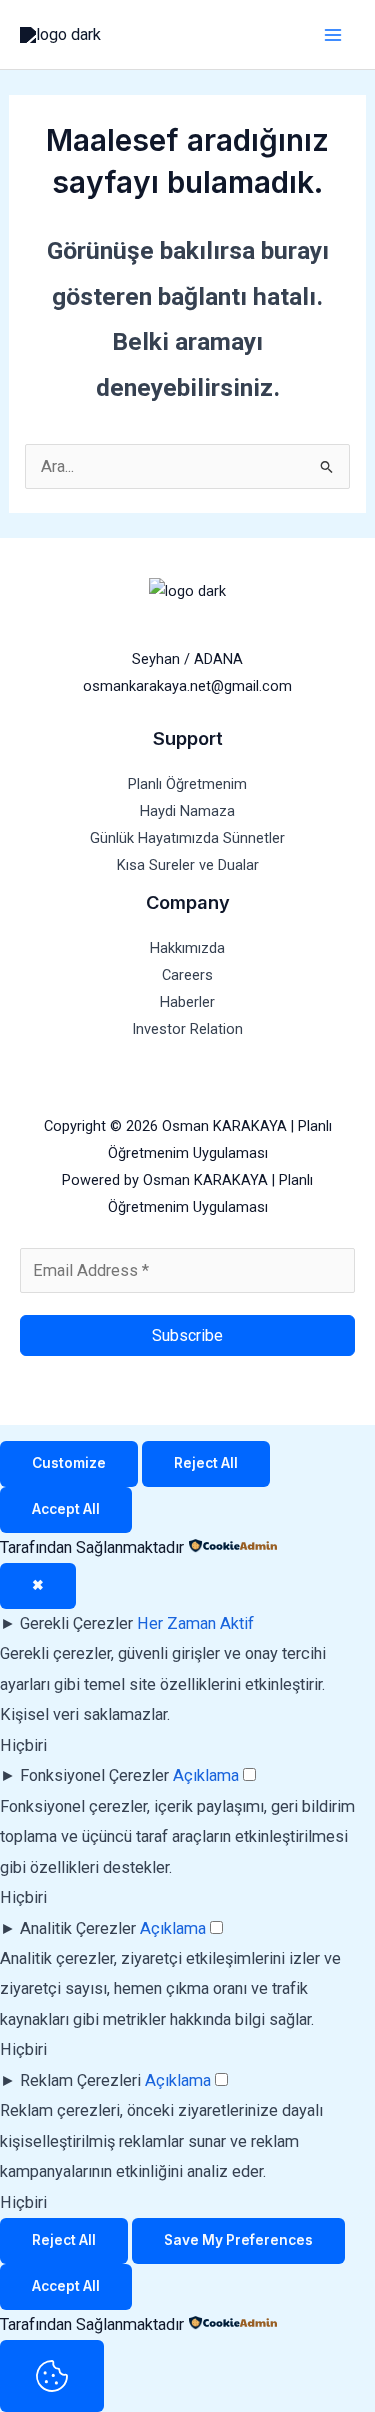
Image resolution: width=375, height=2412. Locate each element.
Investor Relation (187, 1029)
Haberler (187, 1002)
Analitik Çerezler (78, 1928)
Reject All (206, 1463)
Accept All (66, 1509)
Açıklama (206, 1775)
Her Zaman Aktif (195, 1623)
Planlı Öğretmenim (187, 784)
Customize (69, 1463)
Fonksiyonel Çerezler (94, 1775)
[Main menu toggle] (332, 34)
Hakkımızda (187, 948)
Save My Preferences (238, 2240)
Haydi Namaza (187, 811)
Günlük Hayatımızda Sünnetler (187, 838)
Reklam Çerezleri (80, 2080)
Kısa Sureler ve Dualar (188, 865)
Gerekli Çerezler (76, 1623)
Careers (187, 975)
